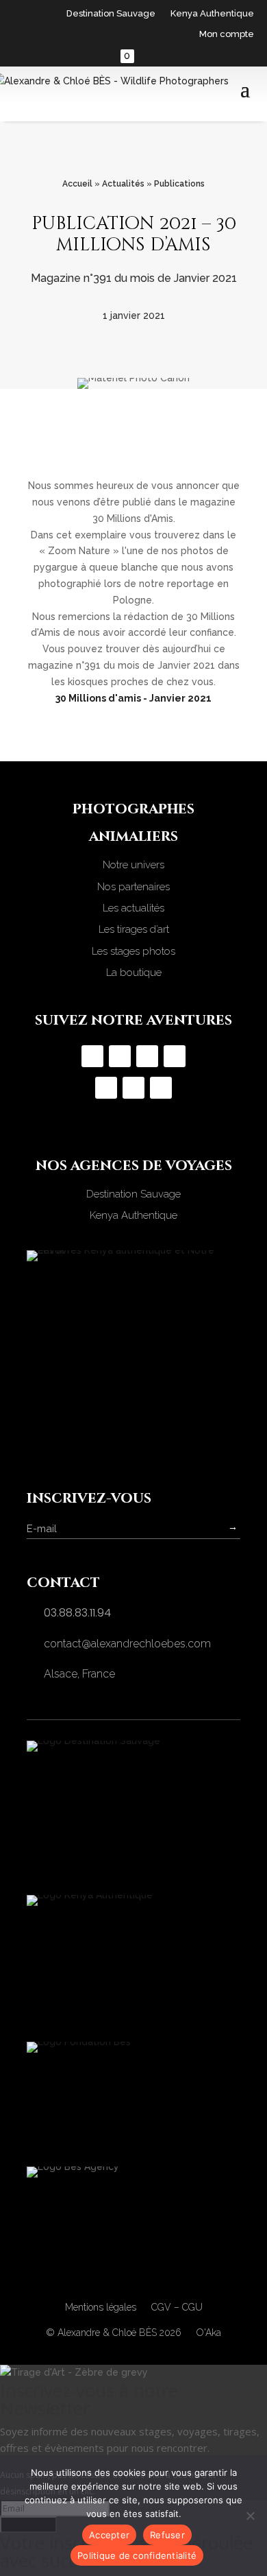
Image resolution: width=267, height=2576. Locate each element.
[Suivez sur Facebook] (120, 1056)
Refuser (167, 2535)
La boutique (134, 973)
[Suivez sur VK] (161, 1088)
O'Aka (209, 2333)
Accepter (109, 2535)
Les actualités (133, 908)
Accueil (77, 184)
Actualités (123, 184)
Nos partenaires (133, 887)
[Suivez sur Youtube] (175, 1056)
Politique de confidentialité (137, 2555)
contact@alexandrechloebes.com (127, 1644)
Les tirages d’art (134, 929)
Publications (179, 184)
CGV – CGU (177, 2307)
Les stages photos (133, 951)
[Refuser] (250, 2516)
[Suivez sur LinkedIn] (106, 1088)
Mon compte (227, 34)
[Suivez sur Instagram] (92, 1056)
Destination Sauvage (111, 14)
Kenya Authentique (212, 14)
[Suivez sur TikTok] (147, 1056)
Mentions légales (101, 2307)
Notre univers (133, 865)
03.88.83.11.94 (77, 1613)
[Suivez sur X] (133, 1088)
